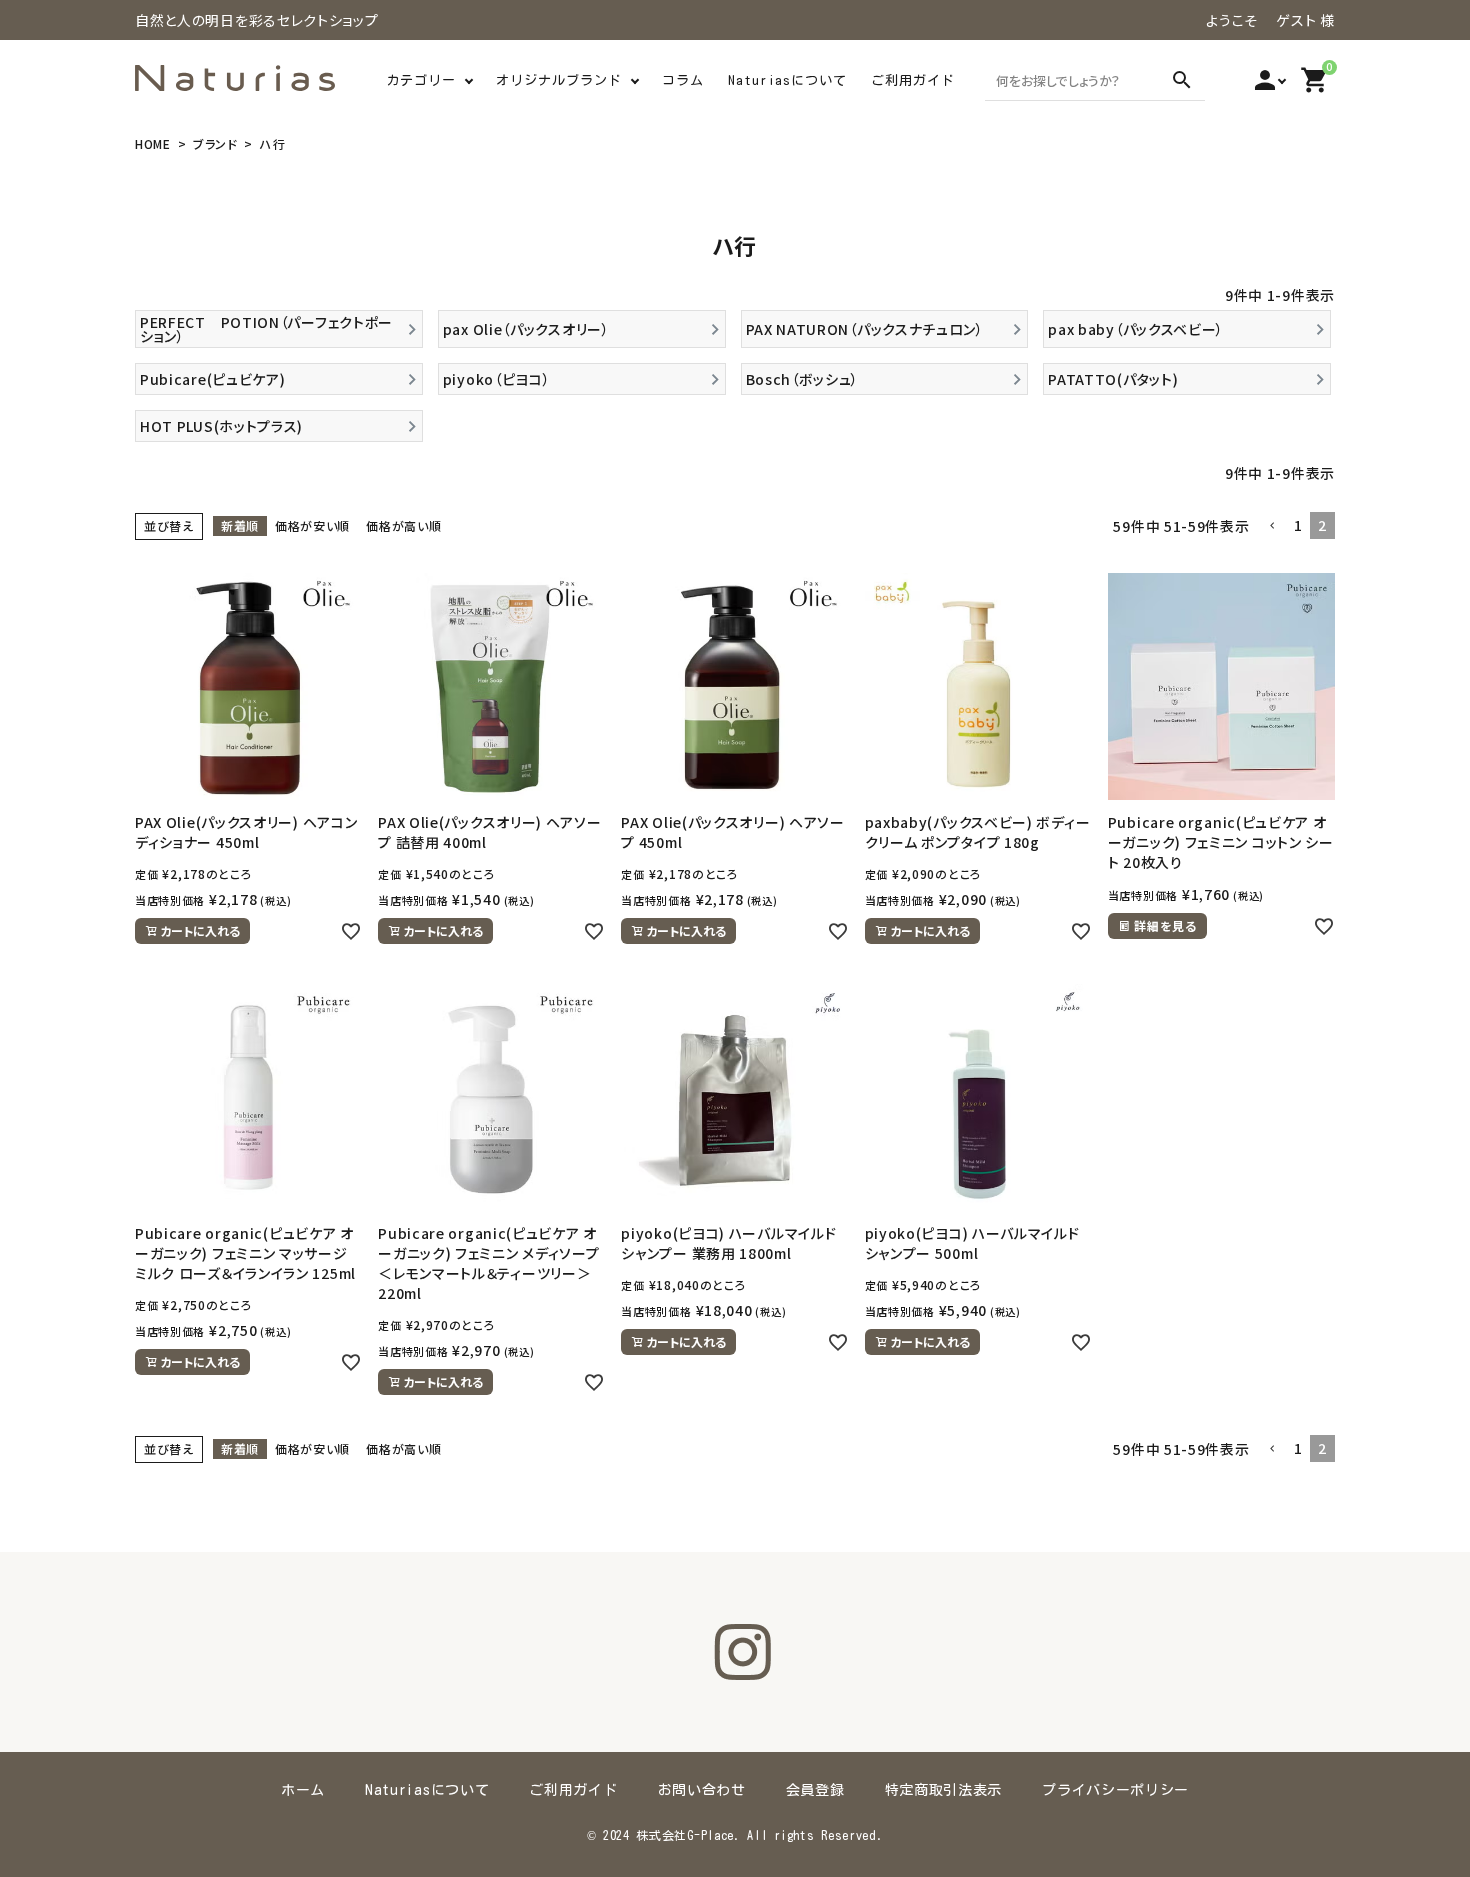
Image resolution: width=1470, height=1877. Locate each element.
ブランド (215, 143)
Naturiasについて (787, 80)
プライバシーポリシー (1115, 1790)
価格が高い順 (403, 525)
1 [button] (1298, 525)
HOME (153, 143)
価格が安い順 (312, 525)
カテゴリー (421, 80)
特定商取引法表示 (944, 1790)
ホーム (303, 1790)
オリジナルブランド (559, 80)
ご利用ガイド (913, 80)
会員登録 (815, 1790)
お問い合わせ (702, 1790)
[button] (1272, 526)
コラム (683, 80)
